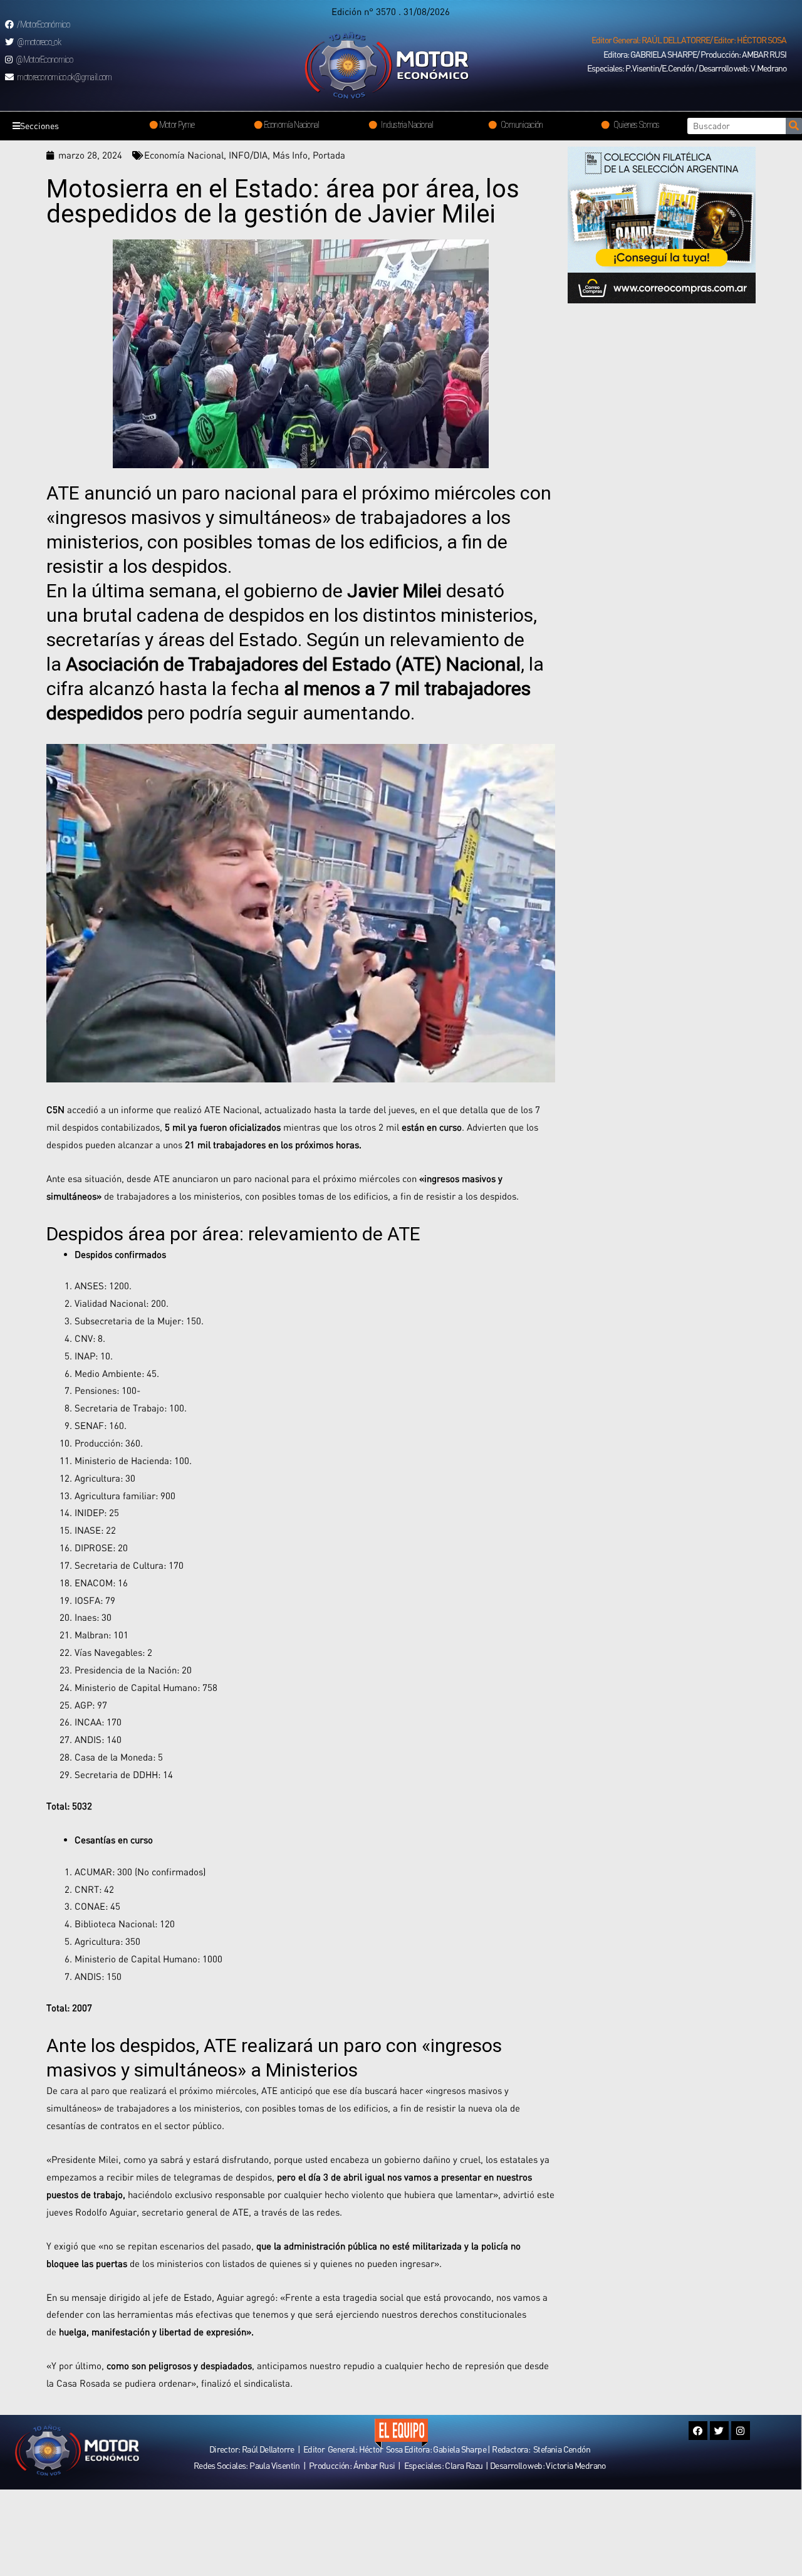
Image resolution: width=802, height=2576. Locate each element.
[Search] (794, 126)
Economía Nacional (184, 155)
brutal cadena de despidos (194, 615)
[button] (689, 40)
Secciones (39, 126)
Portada (329, 155)
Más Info (290, 155)
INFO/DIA (248, 155)
